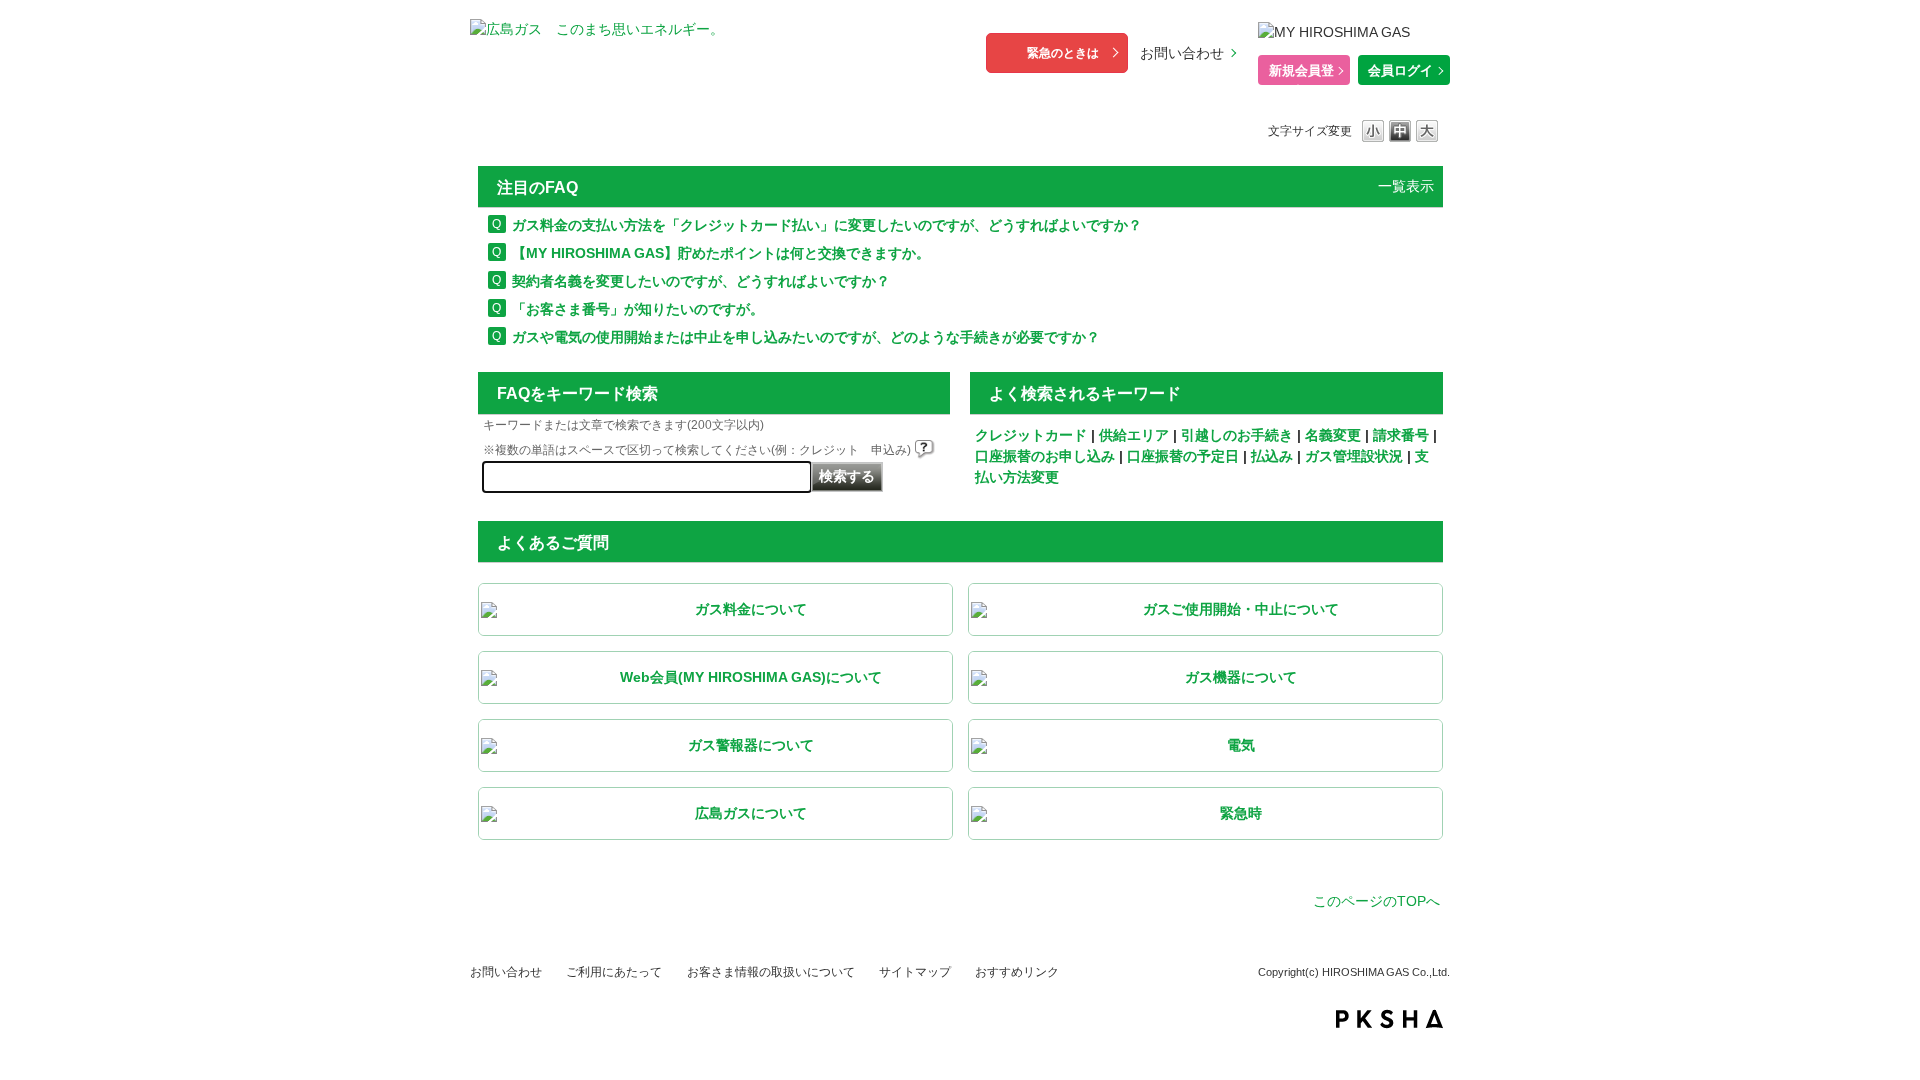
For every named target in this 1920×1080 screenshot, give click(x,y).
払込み (1272, 456)
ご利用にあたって (614, 972)
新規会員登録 (1301, 74)
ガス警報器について (751, 745)
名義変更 (1333, 435)
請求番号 (1401, 435)
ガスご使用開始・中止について (1241, 609)
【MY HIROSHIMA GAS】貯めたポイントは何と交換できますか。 (721, 253)
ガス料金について (751, 609)
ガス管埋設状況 (1354, 456)
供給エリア (1134, 435)
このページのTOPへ (1376, 901)
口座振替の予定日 (1183, 456)
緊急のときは (1063, 53)
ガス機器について (1241, 677)
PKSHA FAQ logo (1389, 1019)
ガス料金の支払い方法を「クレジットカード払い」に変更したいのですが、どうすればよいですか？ (827, 225)
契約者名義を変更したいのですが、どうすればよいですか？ (701, 281)
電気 (1241, 745)
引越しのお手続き (1237, 435)
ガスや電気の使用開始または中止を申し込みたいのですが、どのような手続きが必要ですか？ (806, 337)
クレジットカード (1031, 435)
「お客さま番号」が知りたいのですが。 (638, 309)
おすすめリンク (1017, 972)
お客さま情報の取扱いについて (771, 972)
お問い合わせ (1182, 53)
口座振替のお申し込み (1045, 456)
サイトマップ (915, 972)
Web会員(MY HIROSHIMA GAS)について (751, 677)
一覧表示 (1406, 186)
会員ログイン (1400, 74)
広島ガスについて (751, 813)
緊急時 (1241, 813)
